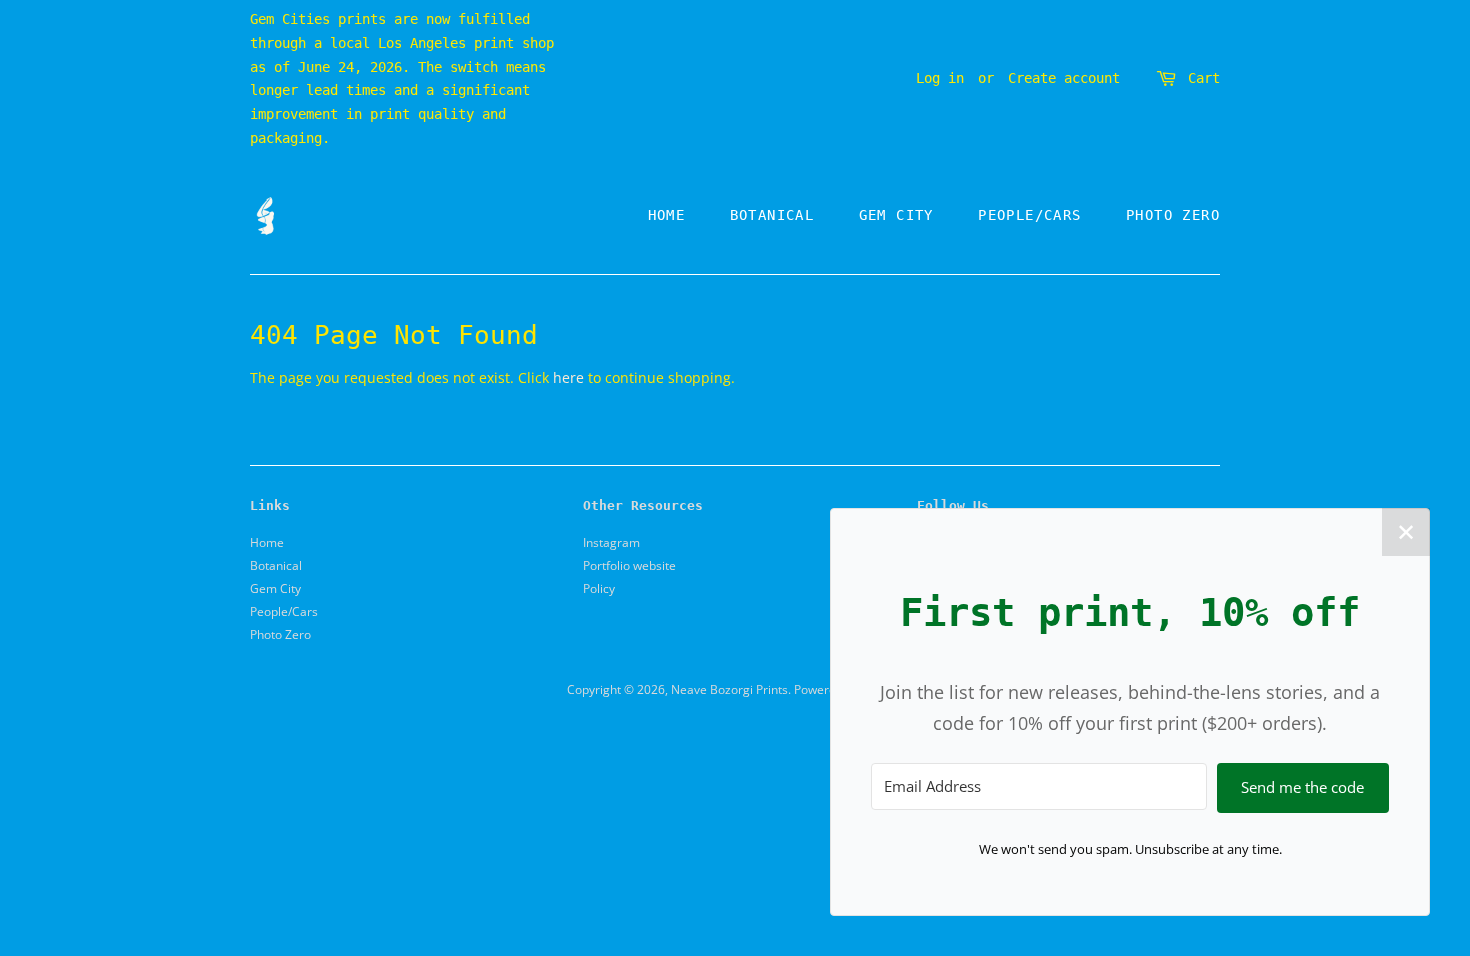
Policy (599, 588)
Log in (940, 78)
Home (667, 215)
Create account (1064, 78)
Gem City (896, 215)
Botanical (772, 215)
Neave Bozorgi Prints (729, 689)
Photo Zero (1173, 215)
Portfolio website (629, 565)
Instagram (611, 542)
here (568, 377)
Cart (1204, 78)
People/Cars (1029, 215)
